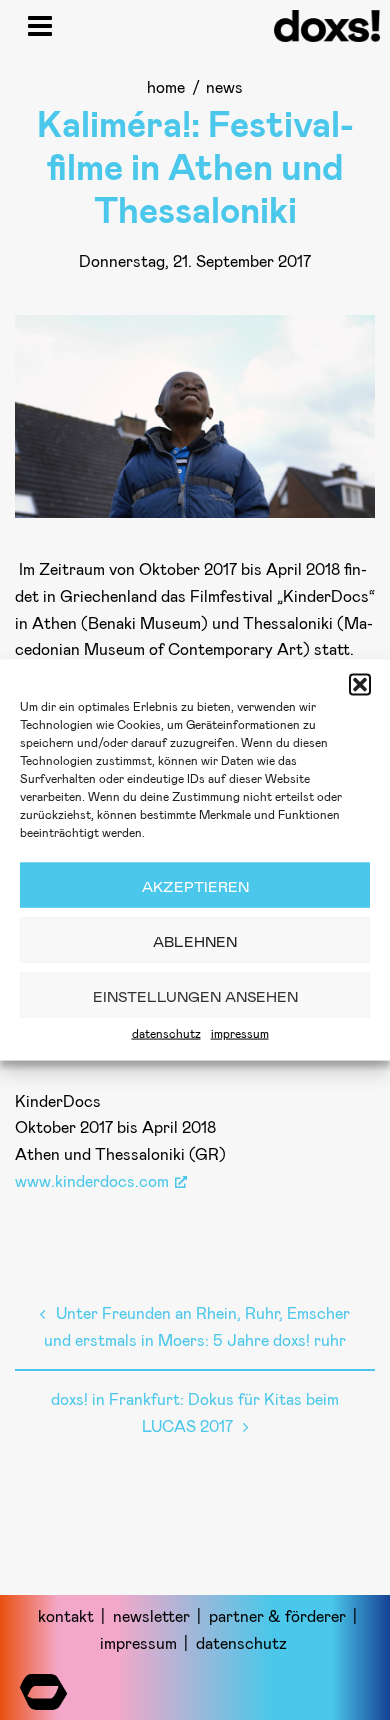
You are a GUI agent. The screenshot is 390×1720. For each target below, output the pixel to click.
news (224, 86)
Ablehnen (195, 940)
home (166, 86)
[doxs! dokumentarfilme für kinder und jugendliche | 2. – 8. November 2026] (327, 35)
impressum (240, 1033)
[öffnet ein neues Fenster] (43, 1686)
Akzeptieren (195, 885)
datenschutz (166, 1033)
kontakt (66, 1615)
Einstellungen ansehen (195, 995)
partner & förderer (277, 1615)
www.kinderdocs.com (92, 1180)
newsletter (151, 1615)
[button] (360, 685)
